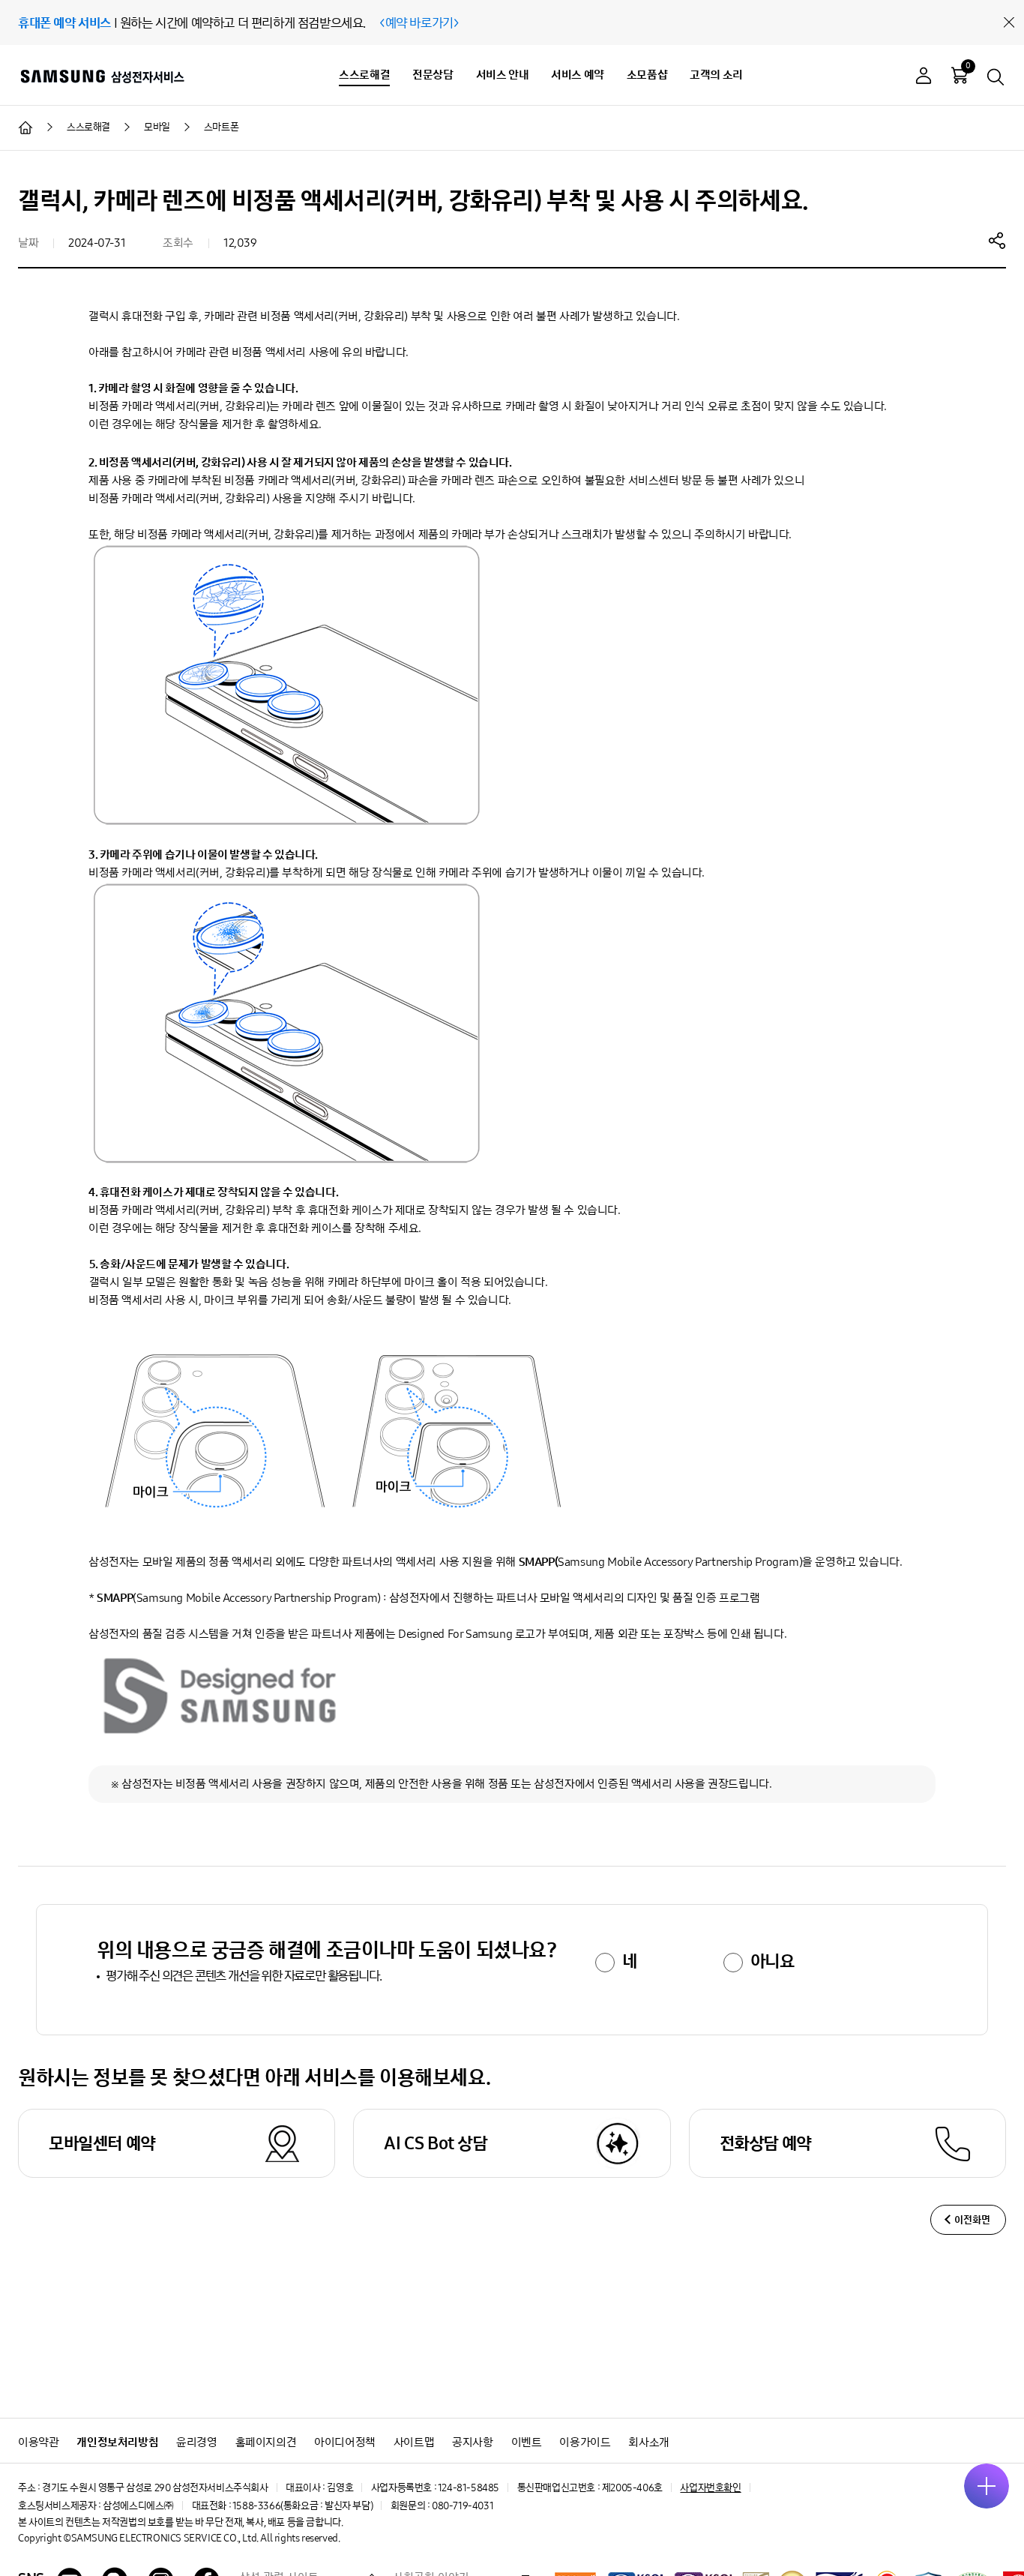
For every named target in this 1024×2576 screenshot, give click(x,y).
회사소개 (648, 2442)
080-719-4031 (463, 2506)
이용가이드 (585, 2442)
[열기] (987, 2486)
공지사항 (472, 2442)
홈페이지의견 (266, 2442)
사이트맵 (414, 2442)
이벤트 (527, 2442)
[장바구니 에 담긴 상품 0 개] (960, 75)
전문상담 (433, 75)
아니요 (772, 1961)
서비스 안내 (503, 75)
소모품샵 (647, 75)
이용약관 (38, 2442)
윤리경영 (196, 2442)
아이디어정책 (345, 2442)
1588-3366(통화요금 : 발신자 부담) (302, 2506)
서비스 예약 (578, 75)
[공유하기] (997, 240)
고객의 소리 (716, 75)
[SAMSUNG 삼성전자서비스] (102, 76)
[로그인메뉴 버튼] (924, 78)
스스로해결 (364, 75)
